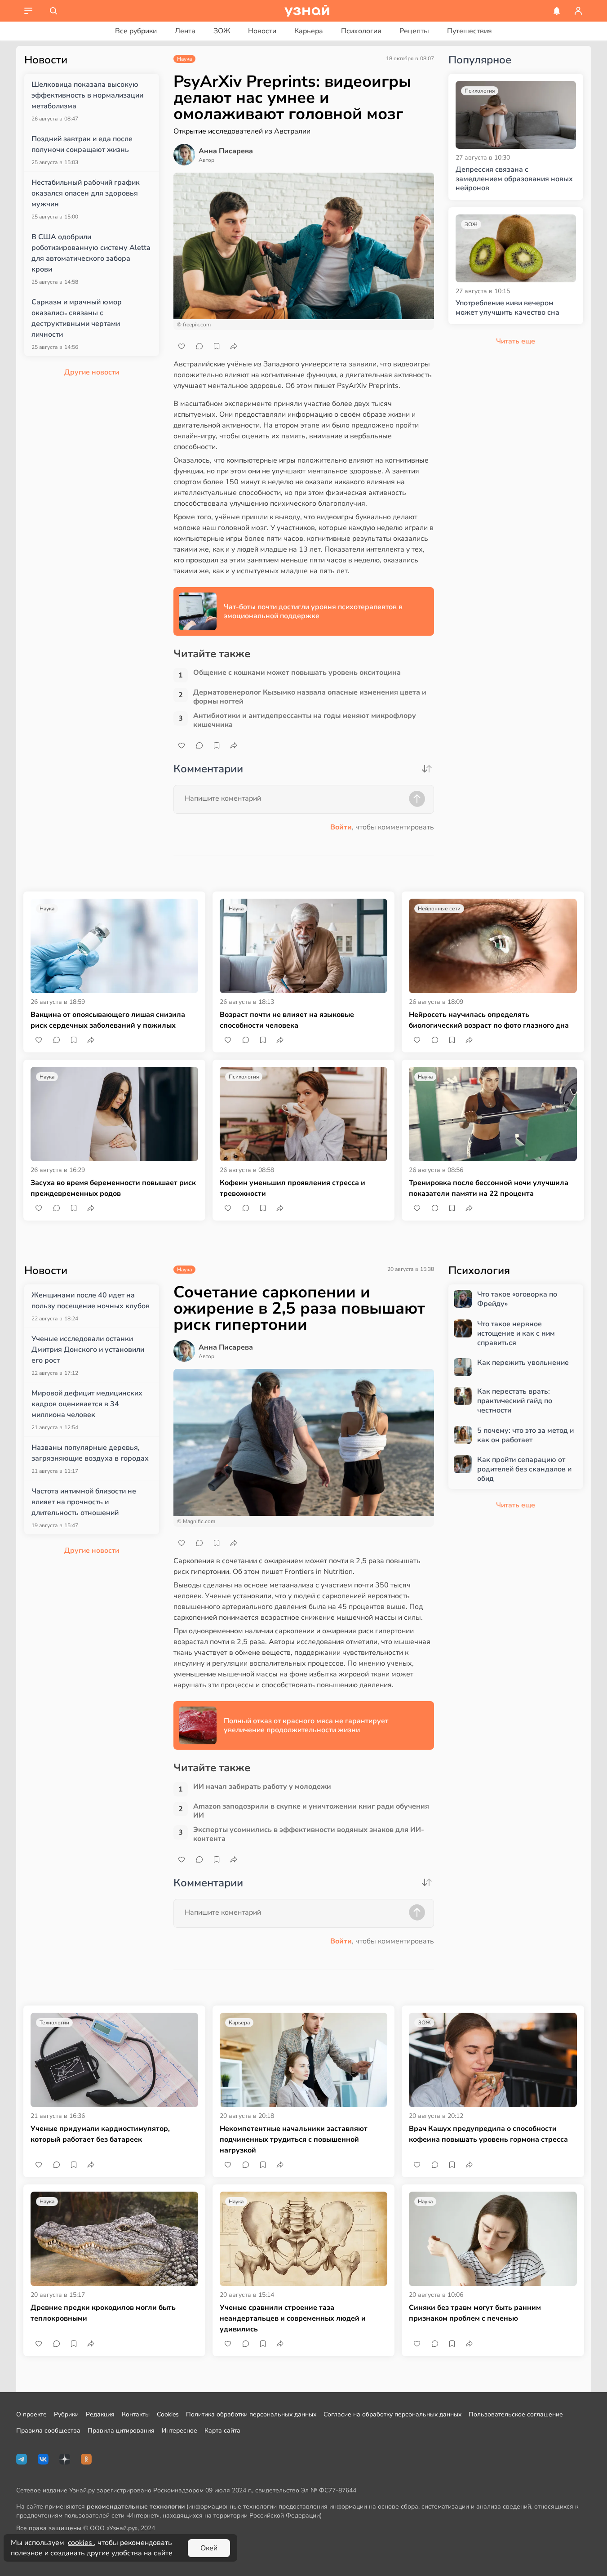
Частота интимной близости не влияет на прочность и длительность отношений (84, 1502)
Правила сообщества (48, 2431)
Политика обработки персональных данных (251, 2414)
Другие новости (92, 372)
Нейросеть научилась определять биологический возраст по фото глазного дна (489, 1020)
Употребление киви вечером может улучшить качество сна (507, 308)
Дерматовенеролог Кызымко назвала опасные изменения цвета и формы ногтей (310, 697)
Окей (209, 2548)
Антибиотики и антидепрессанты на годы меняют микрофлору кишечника (305, 720)
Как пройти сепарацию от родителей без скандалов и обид (524, 1469)
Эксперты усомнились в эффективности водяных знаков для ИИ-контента (309, 1834)
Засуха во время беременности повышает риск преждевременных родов (113, 1188)
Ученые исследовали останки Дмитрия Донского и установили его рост (88, 1350)
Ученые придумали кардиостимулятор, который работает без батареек (100, 2134)
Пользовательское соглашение (516, 2414)
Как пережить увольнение (523, 1363)
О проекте (31, 2414)
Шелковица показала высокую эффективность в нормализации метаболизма (87, 95)
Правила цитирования (121, 2431)
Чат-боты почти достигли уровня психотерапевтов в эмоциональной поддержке (313, 611)
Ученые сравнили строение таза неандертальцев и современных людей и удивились (293, 2318)
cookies (81, 2543)
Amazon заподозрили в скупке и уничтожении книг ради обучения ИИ (311, 1811)
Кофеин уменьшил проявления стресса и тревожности (292, 1188)
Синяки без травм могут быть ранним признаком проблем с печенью (475, 2313)
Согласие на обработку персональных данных (392, 2414)
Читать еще (516, 1505)
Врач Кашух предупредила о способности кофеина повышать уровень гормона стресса (488, 2134)
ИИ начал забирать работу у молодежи (262, 1787)
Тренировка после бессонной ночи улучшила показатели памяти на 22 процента (489, 1188)
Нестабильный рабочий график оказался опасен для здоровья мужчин (86, 193)
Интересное (179, 2431)
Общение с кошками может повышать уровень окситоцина (297, 673)
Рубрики (66, 2414)
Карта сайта (222, 2431)
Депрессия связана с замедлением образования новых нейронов (514, 179)
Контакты (136, 2414)
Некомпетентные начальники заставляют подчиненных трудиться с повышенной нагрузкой (294, 2139)
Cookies (168, 2414)
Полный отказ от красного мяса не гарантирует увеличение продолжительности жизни (306, 1725)
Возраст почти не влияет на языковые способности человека (287, 1020)
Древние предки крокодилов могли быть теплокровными (103, 2313)
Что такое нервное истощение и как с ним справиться (516, 1333)
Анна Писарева (226, 151)
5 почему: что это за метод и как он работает (525, 1435)
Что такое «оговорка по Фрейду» (517, 1299)
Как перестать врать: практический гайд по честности (515, 1401)
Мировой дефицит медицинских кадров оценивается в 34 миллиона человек (87, 1404)
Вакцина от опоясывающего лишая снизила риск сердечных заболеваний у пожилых (108, 1020)
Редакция (100, 2414)
